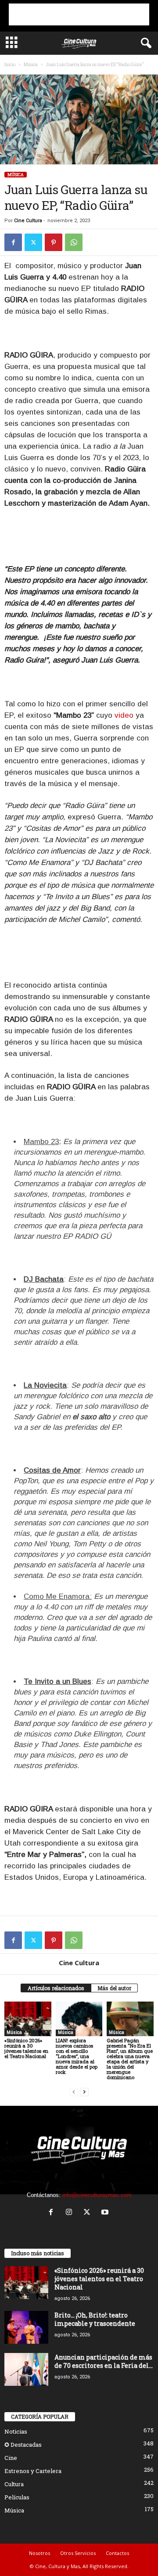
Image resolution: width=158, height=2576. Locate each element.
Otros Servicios (78, 2553)
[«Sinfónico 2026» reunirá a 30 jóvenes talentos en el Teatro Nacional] (28, 2019)
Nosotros (39, 2553)
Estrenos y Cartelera (33, 2471)
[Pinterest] (54, 242)
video (124, 715)
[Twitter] (33, 242)
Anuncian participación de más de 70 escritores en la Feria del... (104, 2361)
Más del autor (114, 1988)
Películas (17, 2497)
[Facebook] (13, 242)
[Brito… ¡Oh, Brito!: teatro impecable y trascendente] (26, 2327)
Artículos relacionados (56, 1988)
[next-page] (84, 2092)
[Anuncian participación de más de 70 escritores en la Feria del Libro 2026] (26, 2369)
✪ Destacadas (23, 2445)
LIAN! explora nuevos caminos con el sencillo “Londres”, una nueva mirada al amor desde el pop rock (77, 2056)
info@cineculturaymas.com (97, 2195)
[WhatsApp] (74, 242)
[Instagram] (71, 2213)
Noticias (16, 2431)
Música (31, 65)
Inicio (10, 65)
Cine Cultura (28, 221)
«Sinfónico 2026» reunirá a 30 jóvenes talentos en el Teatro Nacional (26, 2048)
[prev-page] (74, 2092)
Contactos (117, 2553)
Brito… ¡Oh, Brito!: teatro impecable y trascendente (95, 2319)
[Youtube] (106, 2213)
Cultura (14, 2484)
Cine (11, 2458)
